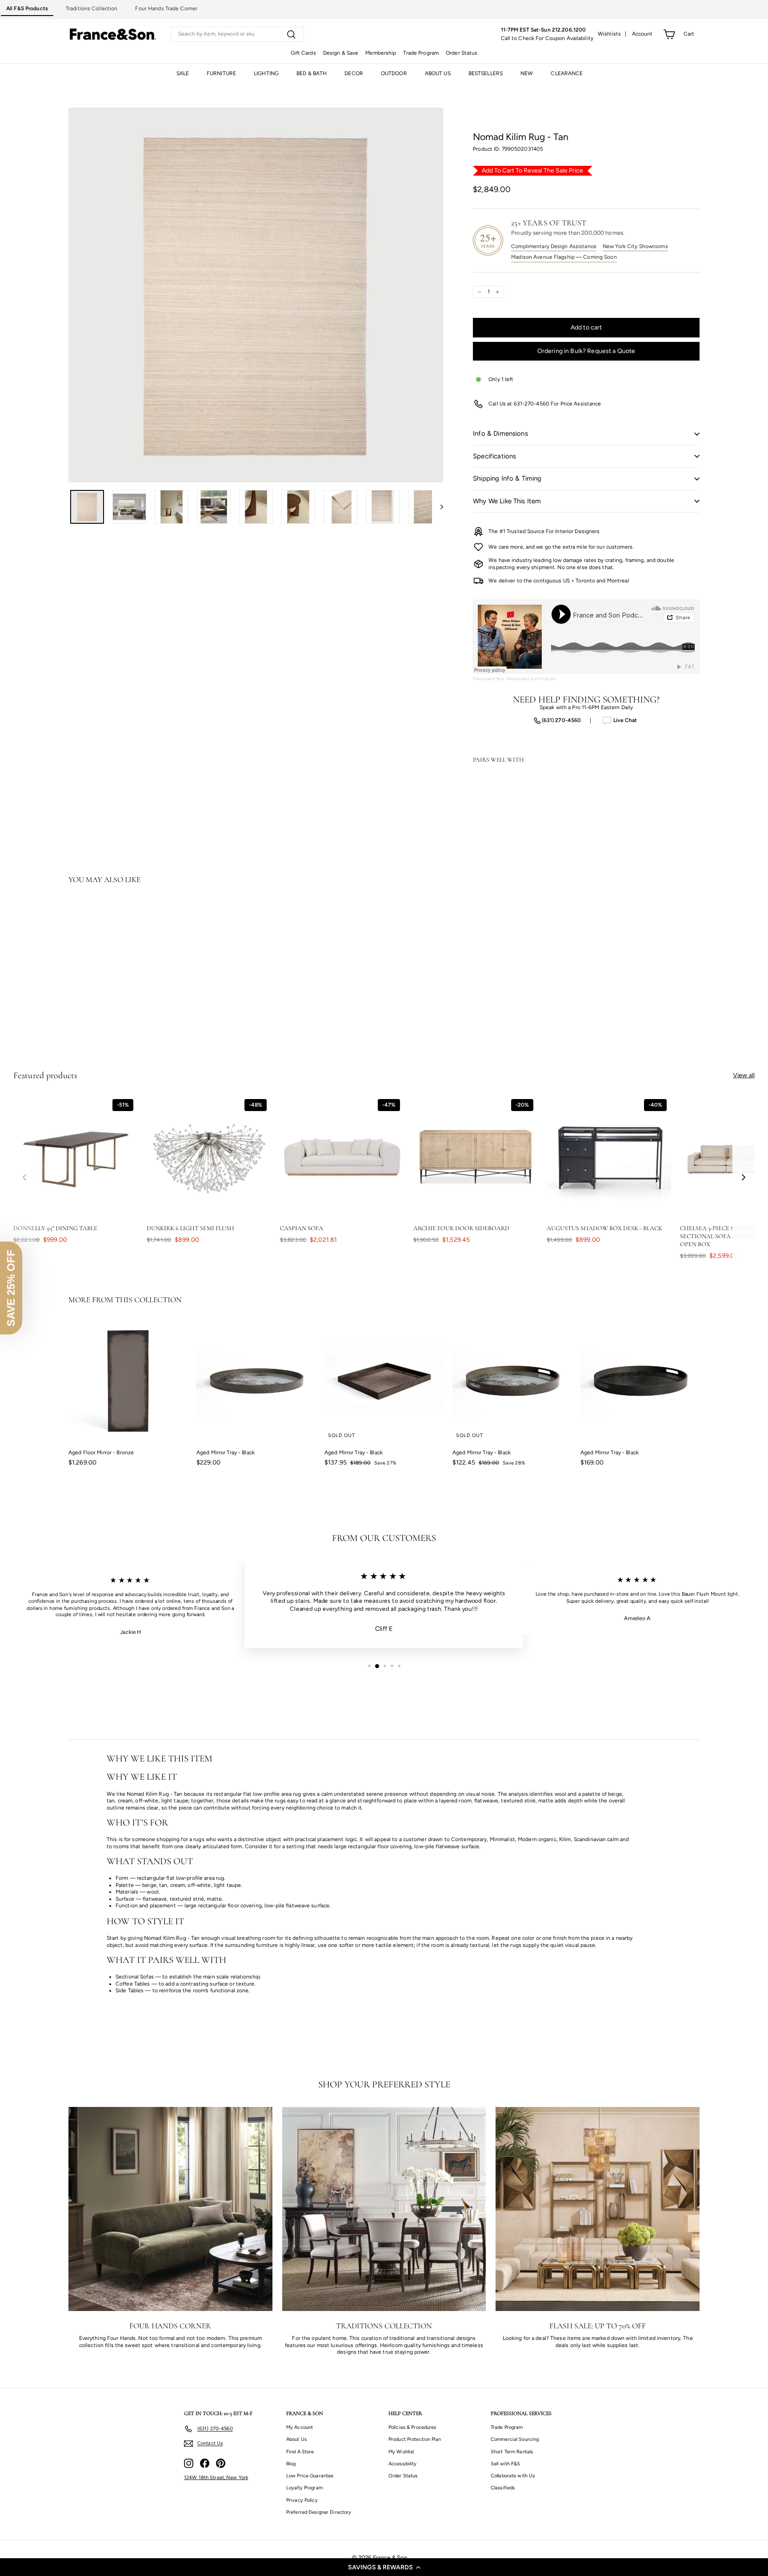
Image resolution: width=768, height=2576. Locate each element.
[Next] (438, 507)
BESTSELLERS (486, 73)
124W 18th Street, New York (216, 2478)
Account (642, 34)
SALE (183, 73)
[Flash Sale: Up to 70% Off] (598, 2209)
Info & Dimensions (500, 433)
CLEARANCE (567, 73)
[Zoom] (256, 295)
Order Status (462, 53)
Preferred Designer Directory (319, 2512)
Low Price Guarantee (310, 2476)
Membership (381, 53)
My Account (300, 2427)
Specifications (494, 456)
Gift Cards (303, 53)
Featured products (45, 1075)
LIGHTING (266, 73)
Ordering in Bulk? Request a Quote (586, 351)
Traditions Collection (92, 8)
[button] (384, 2567)
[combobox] (237, 34)
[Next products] (744, 1178)
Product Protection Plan (415, 2439)
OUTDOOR (394, 73)
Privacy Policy (302, 2500)
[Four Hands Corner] (170, 2209)
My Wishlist (401, 2452)
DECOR (354, 73)
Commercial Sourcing (515, 2439)
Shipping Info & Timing (507, 478)
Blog (291, 2464)
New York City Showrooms (635, 246)
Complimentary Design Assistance (554, 246)
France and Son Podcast (532, 679)
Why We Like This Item (507, 501)
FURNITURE (221, 73)
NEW (527, 73)
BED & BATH (312, 73)
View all (744, 1075)
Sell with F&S (506, 2464)
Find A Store (300, 2452)
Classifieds (503, 2488)
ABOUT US (438, 73)
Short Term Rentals (512, 2452)
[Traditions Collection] (384, 2209)
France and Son (488, 679)
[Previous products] (24, 1178)
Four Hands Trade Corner (166, 8)
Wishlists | (612, 34)
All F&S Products (27, 8)
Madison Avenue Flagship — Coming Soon (564, 257)
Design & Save (341, 53)
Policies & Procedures (412, 2427)
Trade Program (421, 53)
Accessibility (403, 2464)
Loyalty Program (304, 2488)
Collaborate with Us (513, 2476)
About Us (296, 2439)
